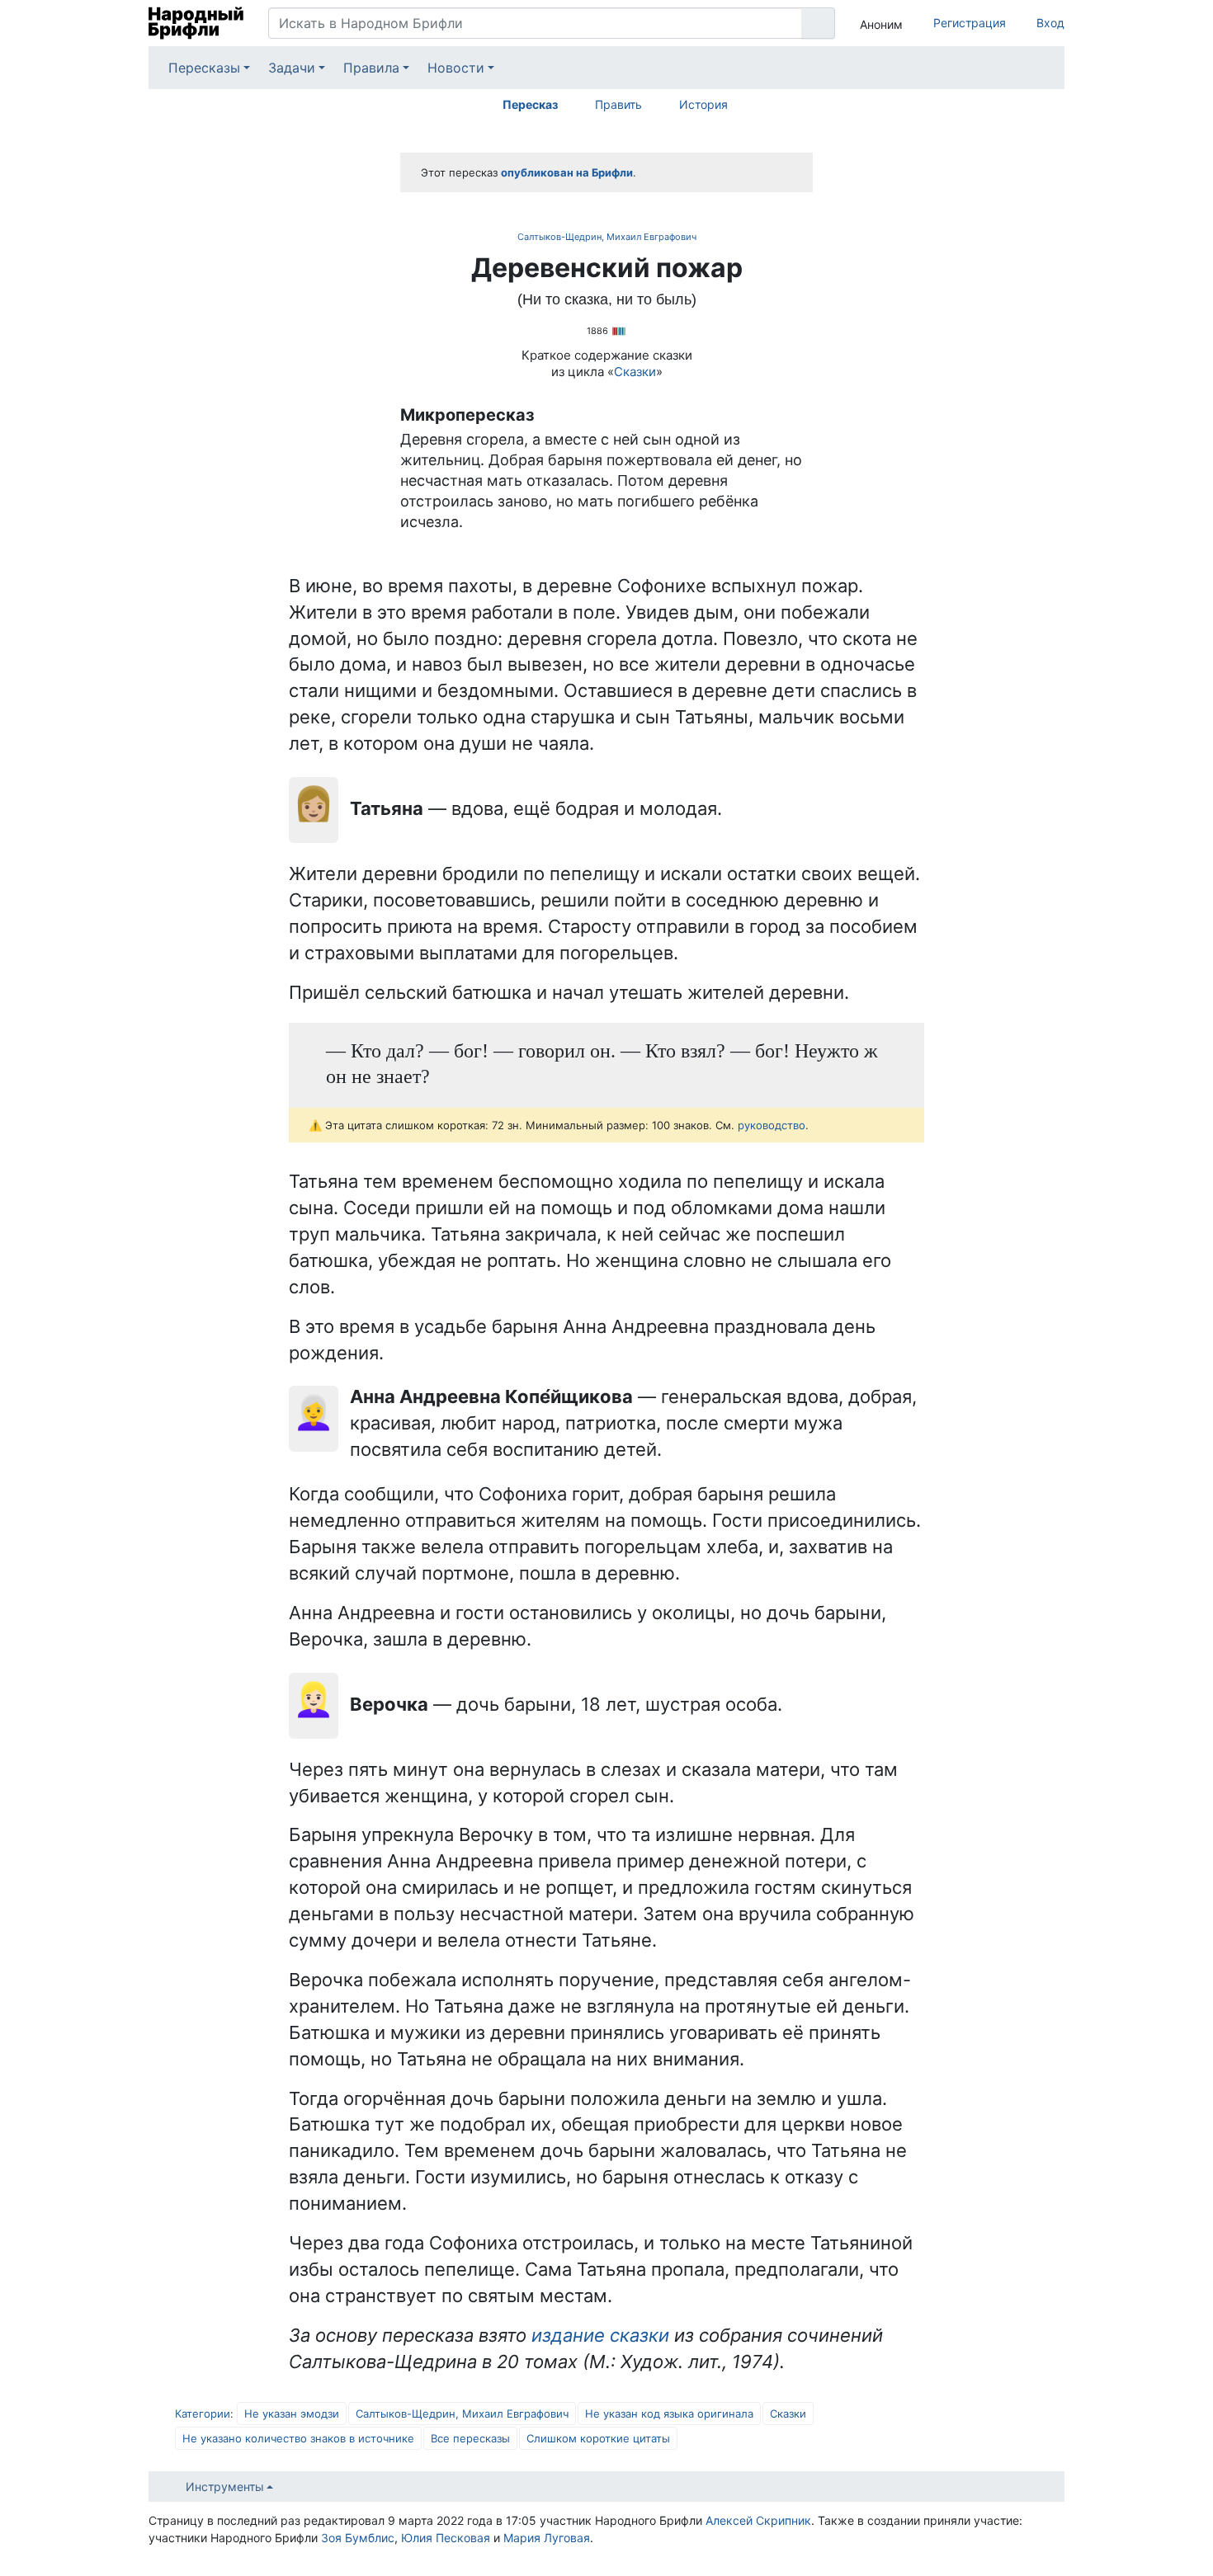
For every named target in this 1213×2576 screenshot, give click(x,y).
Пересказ (530, 104)
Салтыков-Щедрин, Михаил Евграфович (607, 237)
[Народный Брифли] (196, 23)
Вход (1050, 23)
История (703, 104)
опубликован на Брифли (567, 172)
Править (618, 104)
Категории (203, 2414)
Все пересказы (470, 2438)
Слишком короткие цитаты (598, 2438)
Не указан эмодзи (292, 2414)
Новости (456, 68)
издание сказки (600, 2335)
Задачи (292, 68)
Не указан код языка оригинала (669, 2414)
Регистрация (970, 23)
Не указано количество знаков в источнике (298, 2438)
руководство (772, 1125)
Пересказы (204, 68)
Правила (371, 68)
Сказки (635, 372)
